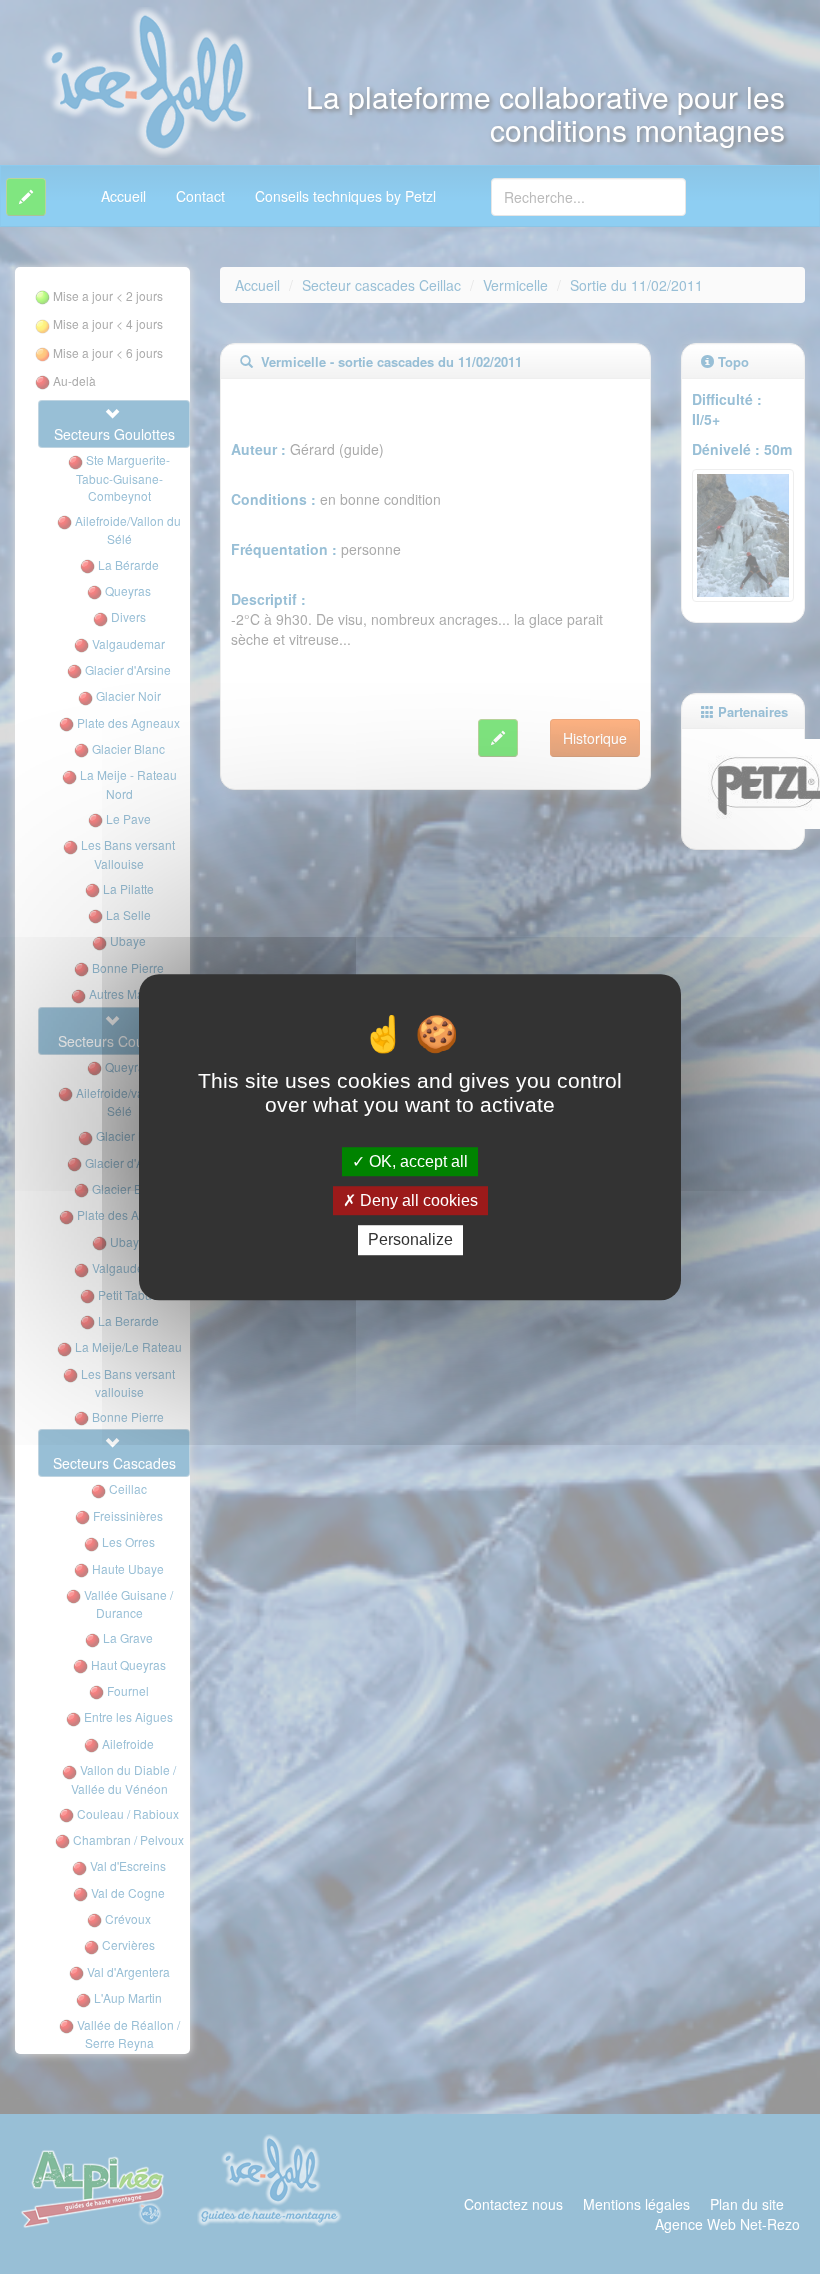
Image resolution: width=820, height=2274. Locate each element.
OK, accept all (416, 1161)
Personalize (410, 1240)
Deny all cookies (417, 1200)
